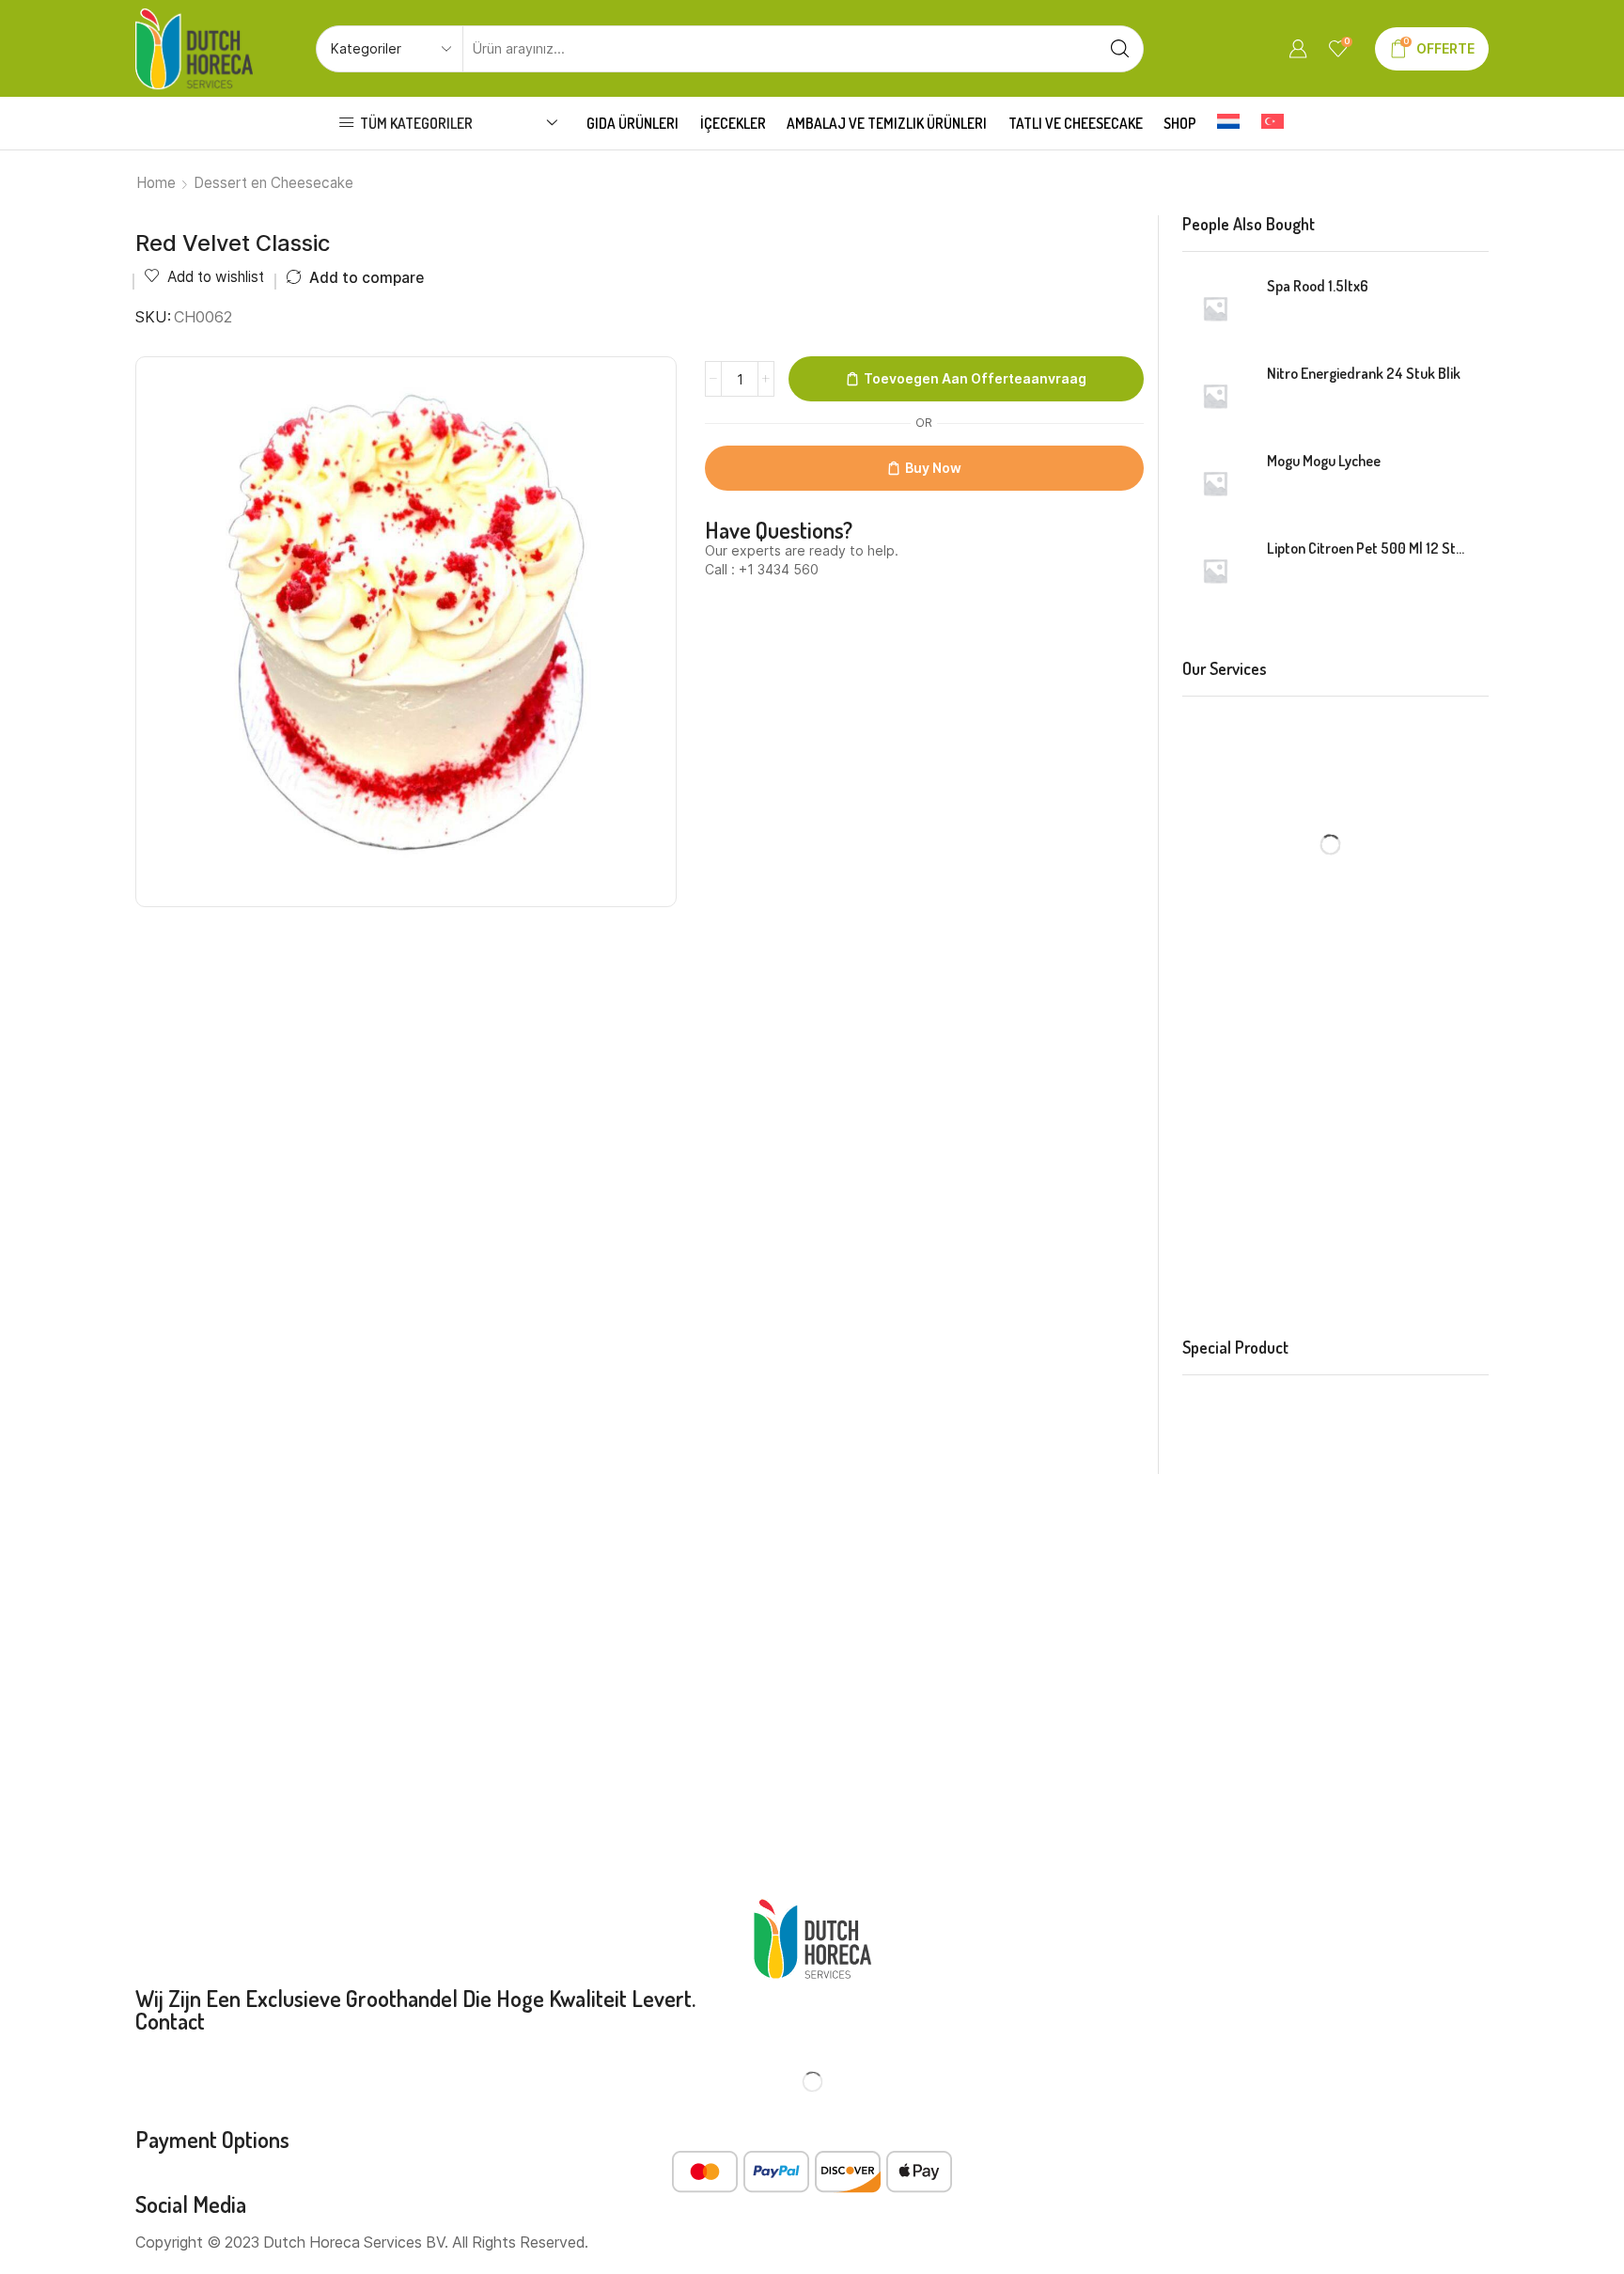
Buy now (933, 468)
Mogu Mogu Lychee (1324, 461)
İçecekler (733, 123)
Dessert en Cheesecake (273, 183)
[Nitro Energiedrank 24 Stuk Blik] (1215, 396)
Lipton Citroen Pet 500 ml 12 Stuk (1366, 548)
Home (156, 183)
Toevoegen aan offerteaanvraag (975, 378)
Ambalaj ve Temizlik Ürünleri (887, 123)
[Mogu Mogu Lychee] (1215, 483)
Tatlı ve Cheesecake (1076, 123)
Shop (1180, 123)
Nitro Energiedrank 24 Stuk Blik (1364, 373)
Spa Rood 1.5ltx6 (1318, 286)
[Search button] (1120, 49)
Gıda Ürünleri (632, 123)
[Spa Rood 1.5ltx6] (1215, 308)
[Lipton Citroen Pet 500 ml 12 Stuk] (1215, 571)
